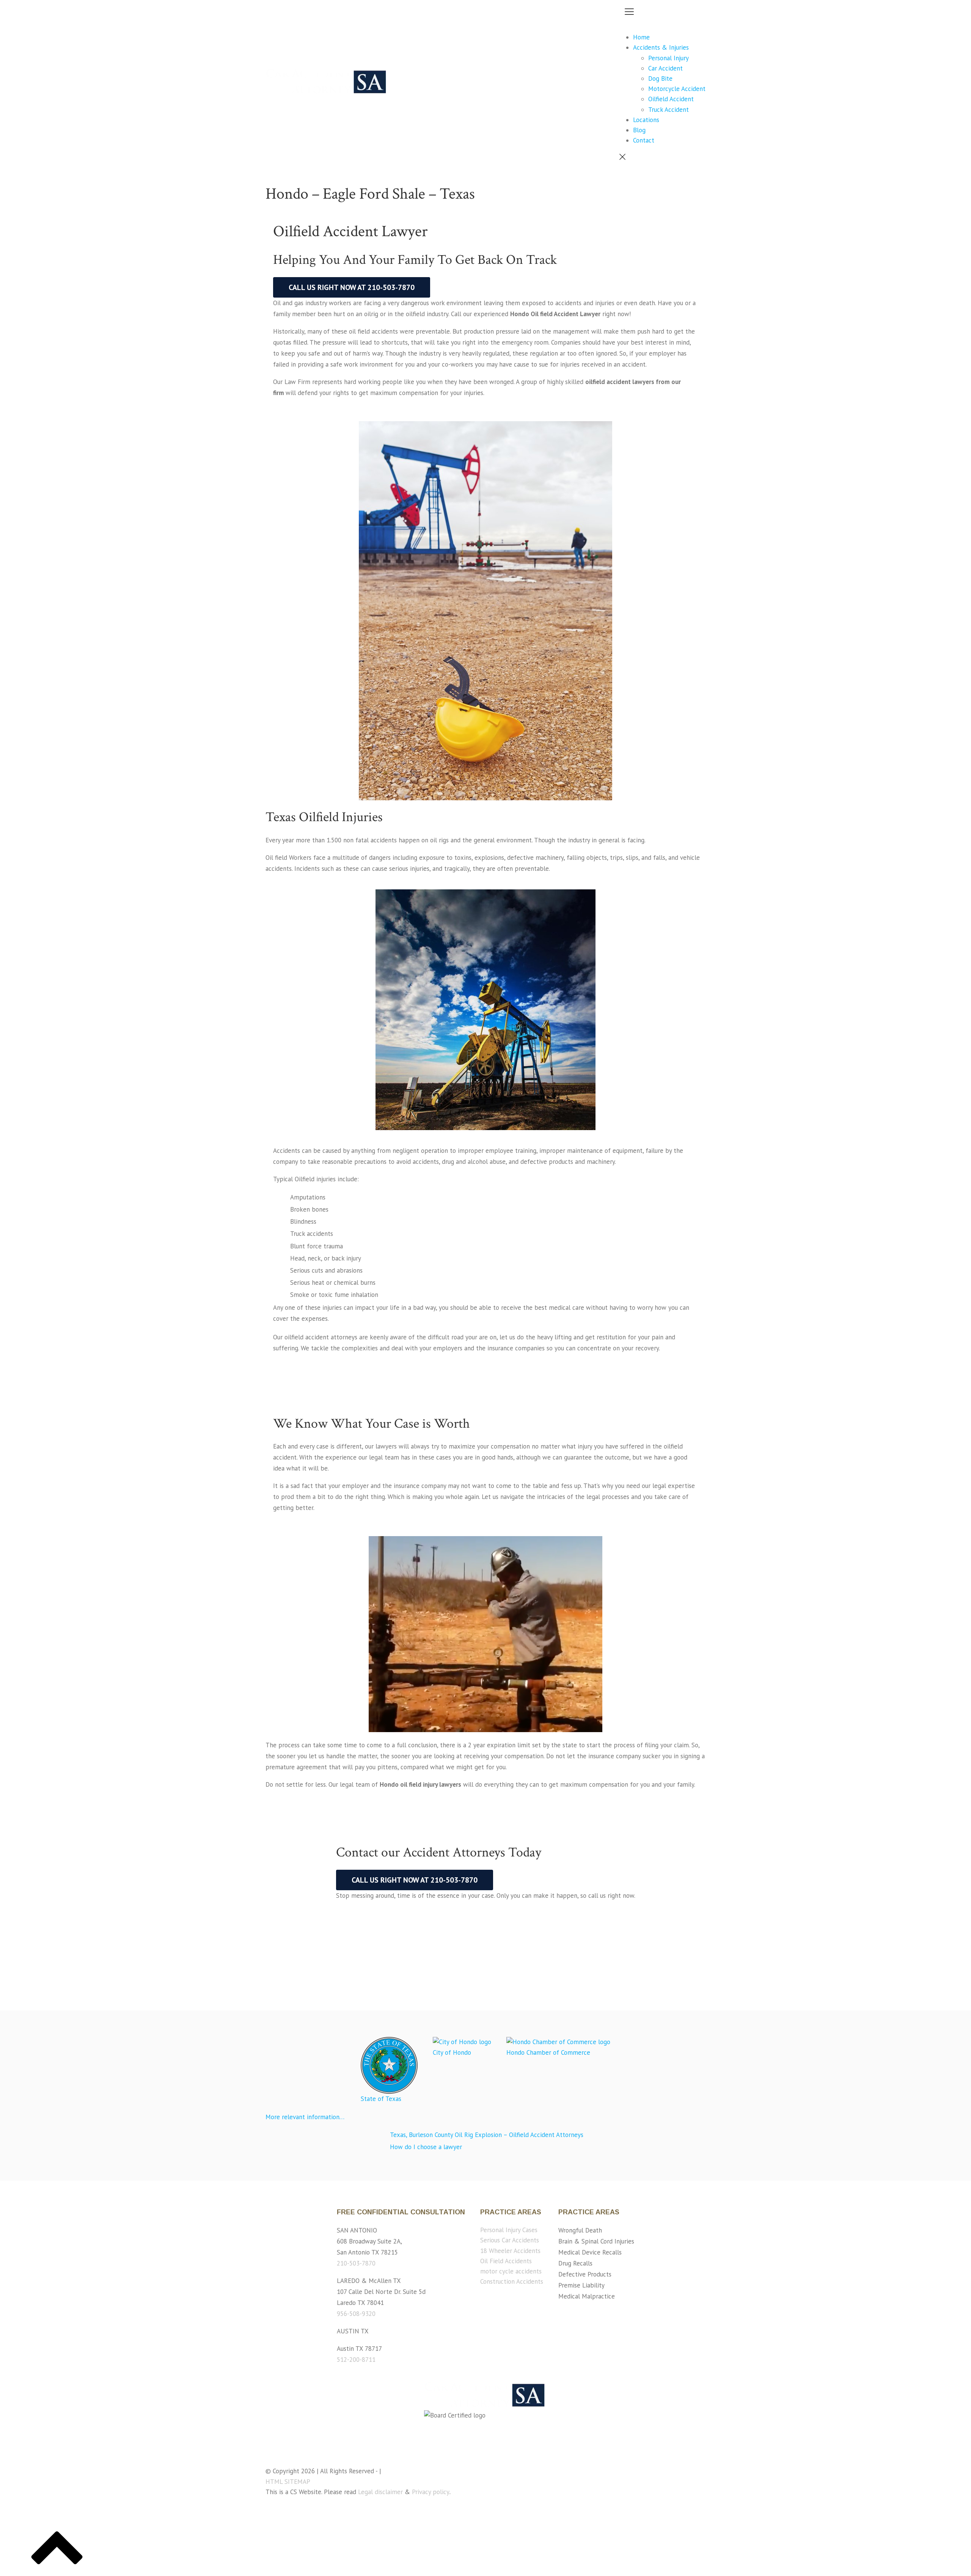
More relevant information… (305, 2117)
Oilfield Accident (671, 99)
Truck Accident (669, 110)
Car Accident (665, 68)
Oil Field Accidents (506, 2261)
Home (641, 37)
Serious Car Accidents (510, 2240)
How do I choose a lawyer (426, 2147)
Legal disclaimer (380, 2492)
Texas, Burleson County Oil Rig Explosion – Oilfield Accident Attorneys (487, 2135)
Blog (639, 130)
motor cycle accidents (511, 2271)
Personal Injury (669, 58)
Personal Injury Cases (509, 2230)
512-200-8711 (356, 2360)
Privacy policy (431, 2492)
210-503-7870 (356, 2263)
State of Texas (381, 2099)
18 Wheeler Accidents (510, 2251)
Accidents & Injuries (661, 47)
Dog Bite (660, 78)
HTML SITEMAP (288, 2482)
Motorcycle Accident (677, 89)
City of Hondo (452, 2052)
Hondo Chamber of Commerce (548, 2052)
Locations (646, 120)
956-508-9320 (356, 2314)
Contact (644, 140)
